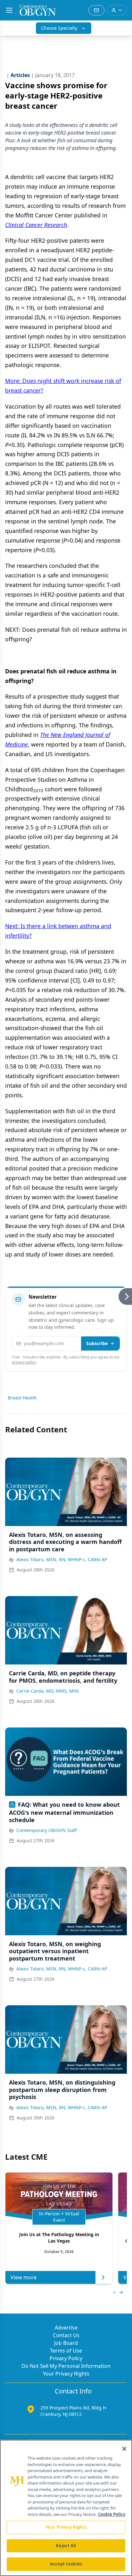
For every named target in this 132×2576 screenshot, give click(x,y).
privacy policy (24, 1362)
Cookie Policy (112, 2514)
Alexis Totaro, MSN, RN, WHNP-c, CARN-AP (62, 1559)
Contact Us (66, 2335)
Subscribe (97, 1343)
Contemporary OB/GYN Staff (47, 1830)
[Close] (124, 2449)
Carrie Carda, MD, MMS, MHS (48, 1691)
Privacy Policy (66, 2358)
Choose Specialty (59, 28)
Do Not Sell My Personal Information (66, 2366)
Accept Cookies (66, 2564)
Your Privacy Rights (66, 2374)
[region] (66, 2508)
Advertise (66, 2328)
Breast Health (22, 1398)
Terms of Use (66, 2351)
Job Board (66, 2343)
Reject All (66, 2546)
